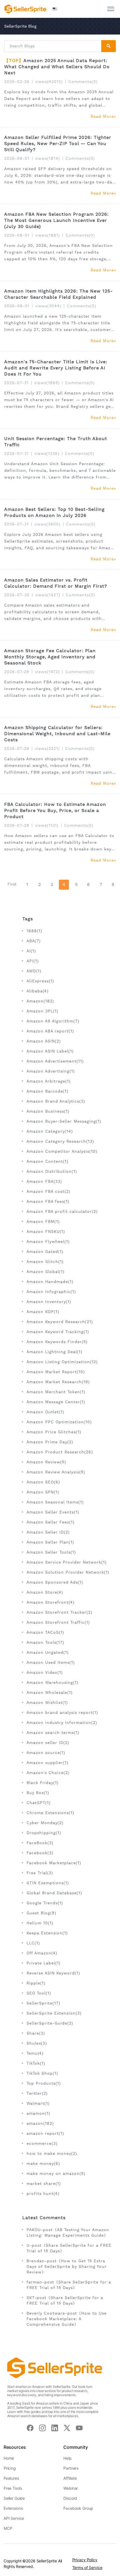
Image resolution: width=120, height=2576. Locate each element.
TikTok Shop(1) (42, 2073)
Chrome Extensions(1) (50, 1813)
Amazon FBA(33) (44, 1181)
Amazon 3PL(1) (42, 1011)
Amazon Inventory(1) (49, 1302)
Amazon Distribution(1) (52, 1171)
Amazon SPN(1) (43, 1492)
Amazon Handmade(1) (50, 1282)
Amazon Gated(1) (45, 1252)
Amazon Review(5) (46, 1462)
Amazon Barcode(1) (47, 1091)
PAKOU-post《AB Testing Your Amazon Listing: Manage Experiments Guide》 (68, 2232)
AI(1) (31, 951)
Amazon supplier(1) (47, 1763)
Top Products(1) (44, 2083)
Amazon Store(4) (45, 1592)
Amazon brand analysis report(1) (62, 1713)
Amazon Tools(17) (45, 1642)
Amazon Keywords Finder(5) (57, 1342)
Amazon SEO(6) (43, 1482)
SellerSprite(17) (43, 2003)
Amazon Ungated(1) (48, 1652)
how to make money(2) (52, 2153)
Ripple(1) (36, 1983)
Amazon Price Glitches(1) (54, 1432)
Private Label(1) (44, 1963)
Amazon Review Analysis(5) (56, 1472)
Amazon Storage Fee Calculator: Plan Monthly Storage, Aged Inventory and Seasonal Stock (50, 657)
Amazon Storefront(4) (51, 1602)
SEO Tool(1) (39, 1993)
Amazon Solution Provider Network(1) (68, 1572)
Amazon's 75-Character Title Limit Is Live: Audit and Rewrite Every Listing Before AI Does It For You (56, 368)
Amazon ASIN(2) (44, 1041)
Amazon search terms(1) (53, 1733)
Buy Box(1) (38, 1793)
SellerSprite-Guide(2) (50, 2023)
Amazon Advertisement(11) (55, 1061)
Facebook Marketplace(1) (54, 1863)
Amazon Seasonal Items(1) (55, 1502)
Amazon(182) (40, 1001)
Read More (102, 116)
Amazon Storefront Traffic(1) (58, 1622)
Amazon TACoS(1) (45, 1632)
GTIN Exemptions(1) (48, 1883)
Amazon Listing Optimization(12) (62, 1362)
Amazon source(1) (46, 1753)
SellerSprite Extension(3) (54, 2013)
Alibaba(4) (38, 991)
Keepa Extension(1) (47, 1933)
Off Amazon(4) (42, 1953)
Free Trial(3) (40, 1873)
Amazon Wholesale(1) (50, 1692)
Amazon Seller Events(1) (53, 1512)
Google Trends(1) (45, 1903)
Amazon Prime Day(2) (50, 1442)
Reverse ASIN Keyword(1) (53, 1973)
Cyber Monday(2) (45, 1823)
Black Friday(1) (43, 1783)
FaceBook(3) (40, 1843)
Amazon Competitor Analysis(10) (62, 1151)
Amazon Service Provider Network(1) (67, 1562)
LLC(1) (33, 1943)
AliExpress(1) (40, 981)
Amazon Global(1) (45, 1272)
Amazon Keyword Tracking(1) (58, 1332)
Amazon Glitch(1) (45, 1262)
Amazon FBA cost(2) (48, 1191)
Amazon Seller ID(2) (48, 1532)
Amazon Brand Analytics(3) (56, 1101)
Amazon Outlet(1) (45, 1412)
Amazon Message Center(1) (56, 1402)
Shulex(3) (37, 2043)
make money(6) (43, 2163)
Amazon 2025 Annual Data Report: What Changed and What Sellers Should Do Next (57, 67)
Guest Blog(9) (41, 1913)
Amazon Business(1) (48, 1111)
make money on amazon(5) (56, 2173)
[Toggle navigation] (111, 9)
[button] (56, 9)
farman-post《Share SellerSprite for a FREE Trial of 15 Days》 (69, 2285)
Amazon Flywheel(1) (48, 1242)
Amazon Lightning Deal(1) (54, 1352)
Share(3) (36, 2033)
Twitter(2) (37, 2093)
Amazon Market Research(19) (58, 1382)
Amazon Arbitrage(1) (49, 1081)
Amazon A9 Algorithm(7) (53, 1021)
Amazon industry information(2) (62, 1723)
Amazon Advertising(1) (51, 1071)
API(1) (33, 961)
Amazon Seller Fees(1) (51, 1522)
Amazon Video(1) (45, 1672)
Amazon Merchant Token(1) (56, 1392)
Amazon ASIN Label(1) (50, 1051)
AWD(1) (34, 971)
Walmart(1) (38, 2103)
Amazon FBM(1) (43, 1221)
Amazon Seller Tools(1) (51, 1552)
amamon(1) (38, 2113)
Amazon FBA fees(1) (48, 1201)
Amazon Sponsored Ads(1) (55, 1582)
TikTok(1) (36, 2063)
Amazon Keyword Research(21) (60, 1322)
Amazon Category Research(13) (60, 1141)
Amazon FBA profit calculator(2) (62, 1211)
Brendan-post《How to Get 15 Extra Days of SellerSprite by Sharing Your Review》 (67, 2266)
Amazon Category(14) (50, 1131)
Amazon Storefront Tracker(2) (59, 1612)
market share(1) (44, 2184)
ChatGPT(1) (39, 1803)
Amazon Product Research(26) (60, 1452)
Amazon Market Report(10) (56, 1372)
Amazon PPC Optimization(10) (59, 1422)
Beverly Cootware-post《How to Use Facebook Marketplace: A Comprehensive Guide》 (67, 2319)
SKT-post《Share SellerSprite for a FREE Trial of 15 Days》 (65, 2300)
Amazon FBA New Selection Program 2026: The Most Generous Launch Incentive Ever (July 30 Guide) (57, 220)
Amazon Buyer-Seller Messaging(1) (64, 1121)
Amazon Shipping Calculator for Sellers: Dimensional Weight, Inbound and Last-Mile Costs (57, 734)
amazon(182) (40, 2123)
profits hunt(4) (43, 2194)
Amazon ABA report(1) (50, 1031)
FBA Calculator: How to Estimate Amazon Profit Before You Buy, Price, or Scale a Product (55, 810)
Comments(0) (83, 82)
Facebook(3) (40, 1853)
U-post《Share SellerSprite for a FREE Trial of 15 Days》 (69, 2248)
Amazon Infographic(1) (51, 1292)
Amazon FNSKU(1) (46, 1231)
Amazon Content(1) (47, 1161)
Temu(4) (35, 2053)
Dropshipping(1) (44, 1833)
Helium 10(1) (40, 1923)
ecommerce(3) (42, 2143)
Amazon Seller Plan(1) (50, 1542)
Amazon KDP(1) (43, 1312)
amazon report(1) (45, 2133)
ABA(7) (34, 941)
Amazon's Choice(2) (48, 1773)
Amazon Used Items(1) (51, 1662)
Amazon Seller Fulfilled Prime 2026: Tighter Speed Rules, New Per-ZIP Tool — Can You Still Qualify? (58, 143)
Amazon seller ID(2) (48, 1743)
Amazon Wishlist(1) (47, 1702)
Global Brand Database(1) (54, 1893)
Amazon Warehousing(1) (52, 1682)
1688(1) (34, 931)
